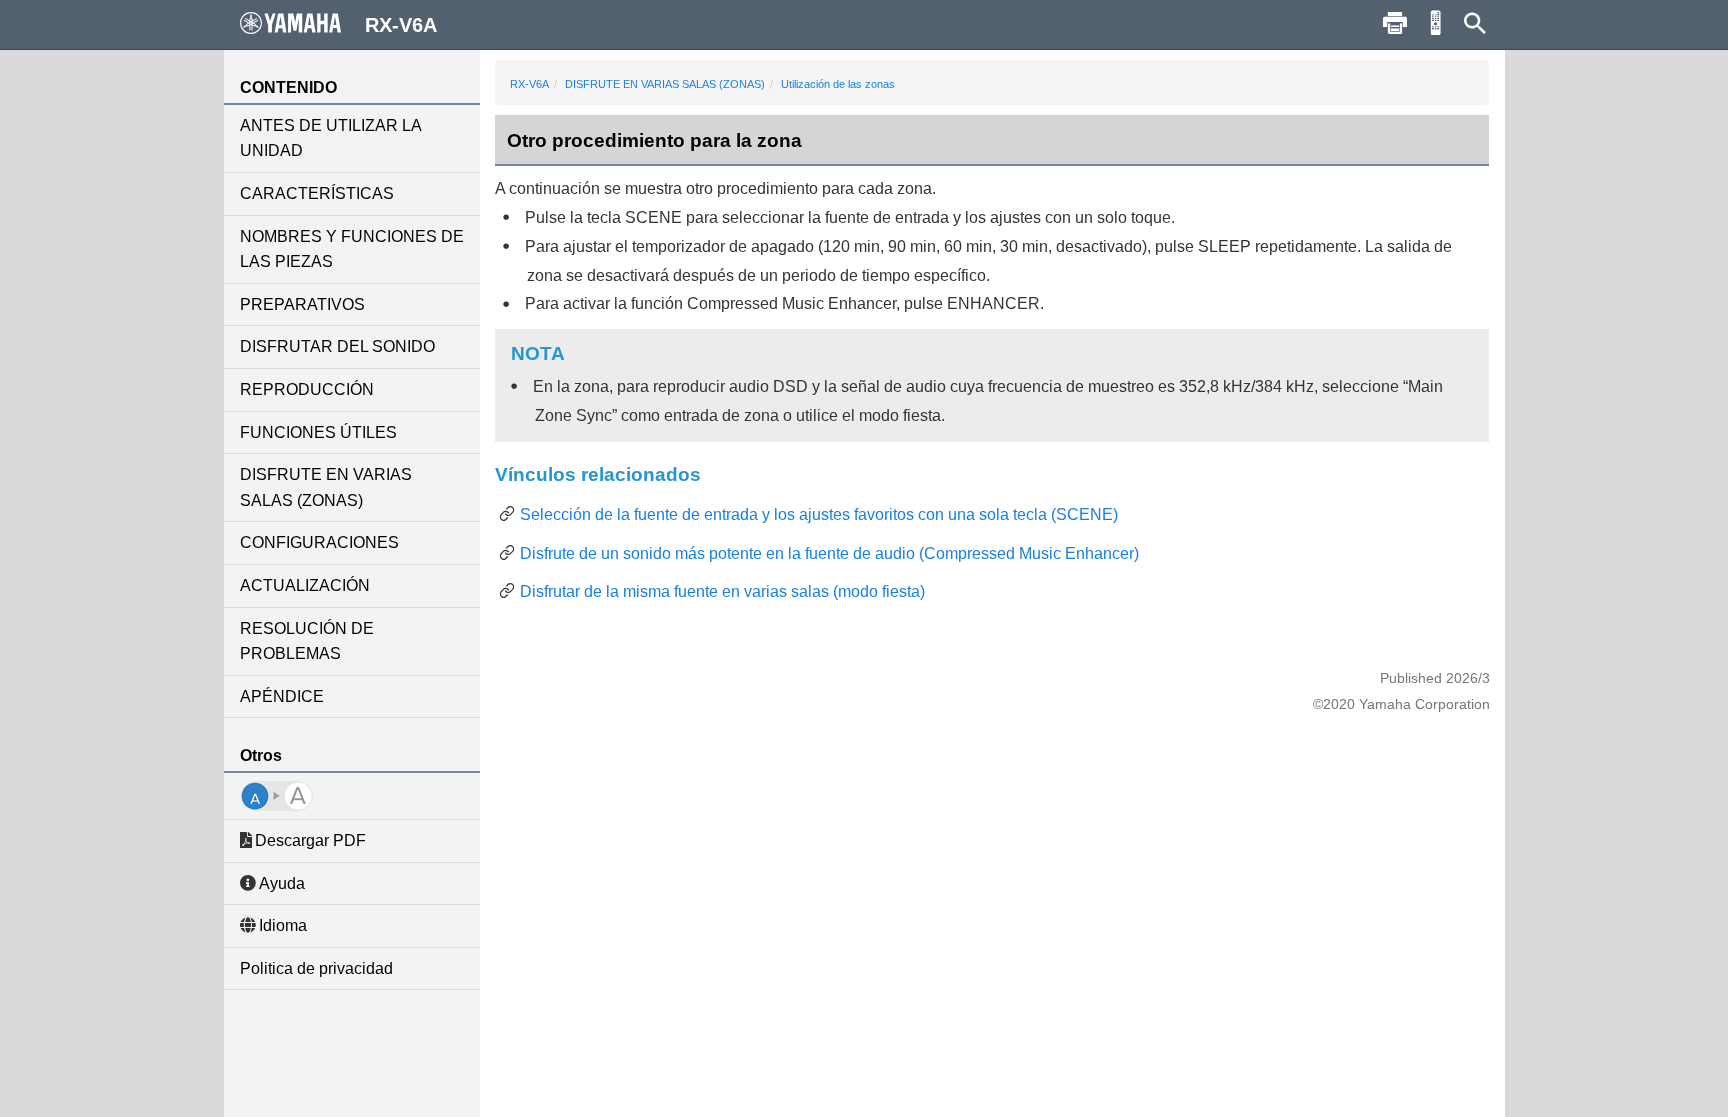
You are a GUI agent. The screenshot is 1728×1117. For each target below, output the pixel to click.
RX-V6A (529, 84)
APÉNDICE (282, 696)
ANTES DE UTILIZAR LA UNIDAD (330, 138)
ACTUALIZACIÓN (305, 585)
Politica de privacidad (316, 968)
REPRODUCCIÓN (307, 389)
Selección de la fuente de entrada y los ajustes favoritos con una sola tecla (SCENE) (819, 514)
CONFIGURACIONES (319, 542)
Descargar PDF (310, 840)
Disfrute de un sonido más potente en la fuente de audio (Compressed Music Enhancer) (829, 553)
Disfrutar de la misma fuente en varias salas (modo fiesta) (722, 591)
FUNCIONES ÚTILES (318, 432)
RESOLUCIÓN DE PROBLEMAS (307, 641)
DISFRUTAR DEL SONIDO (337, 346)
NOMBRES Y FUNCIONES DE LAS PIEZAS (352, 249)
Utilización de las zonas (838, 84)
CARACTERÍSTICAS (317, 193)
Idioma (283, 925)
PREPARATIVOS (302, 304)
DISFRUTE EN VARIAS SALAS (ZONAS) (326, 487)
